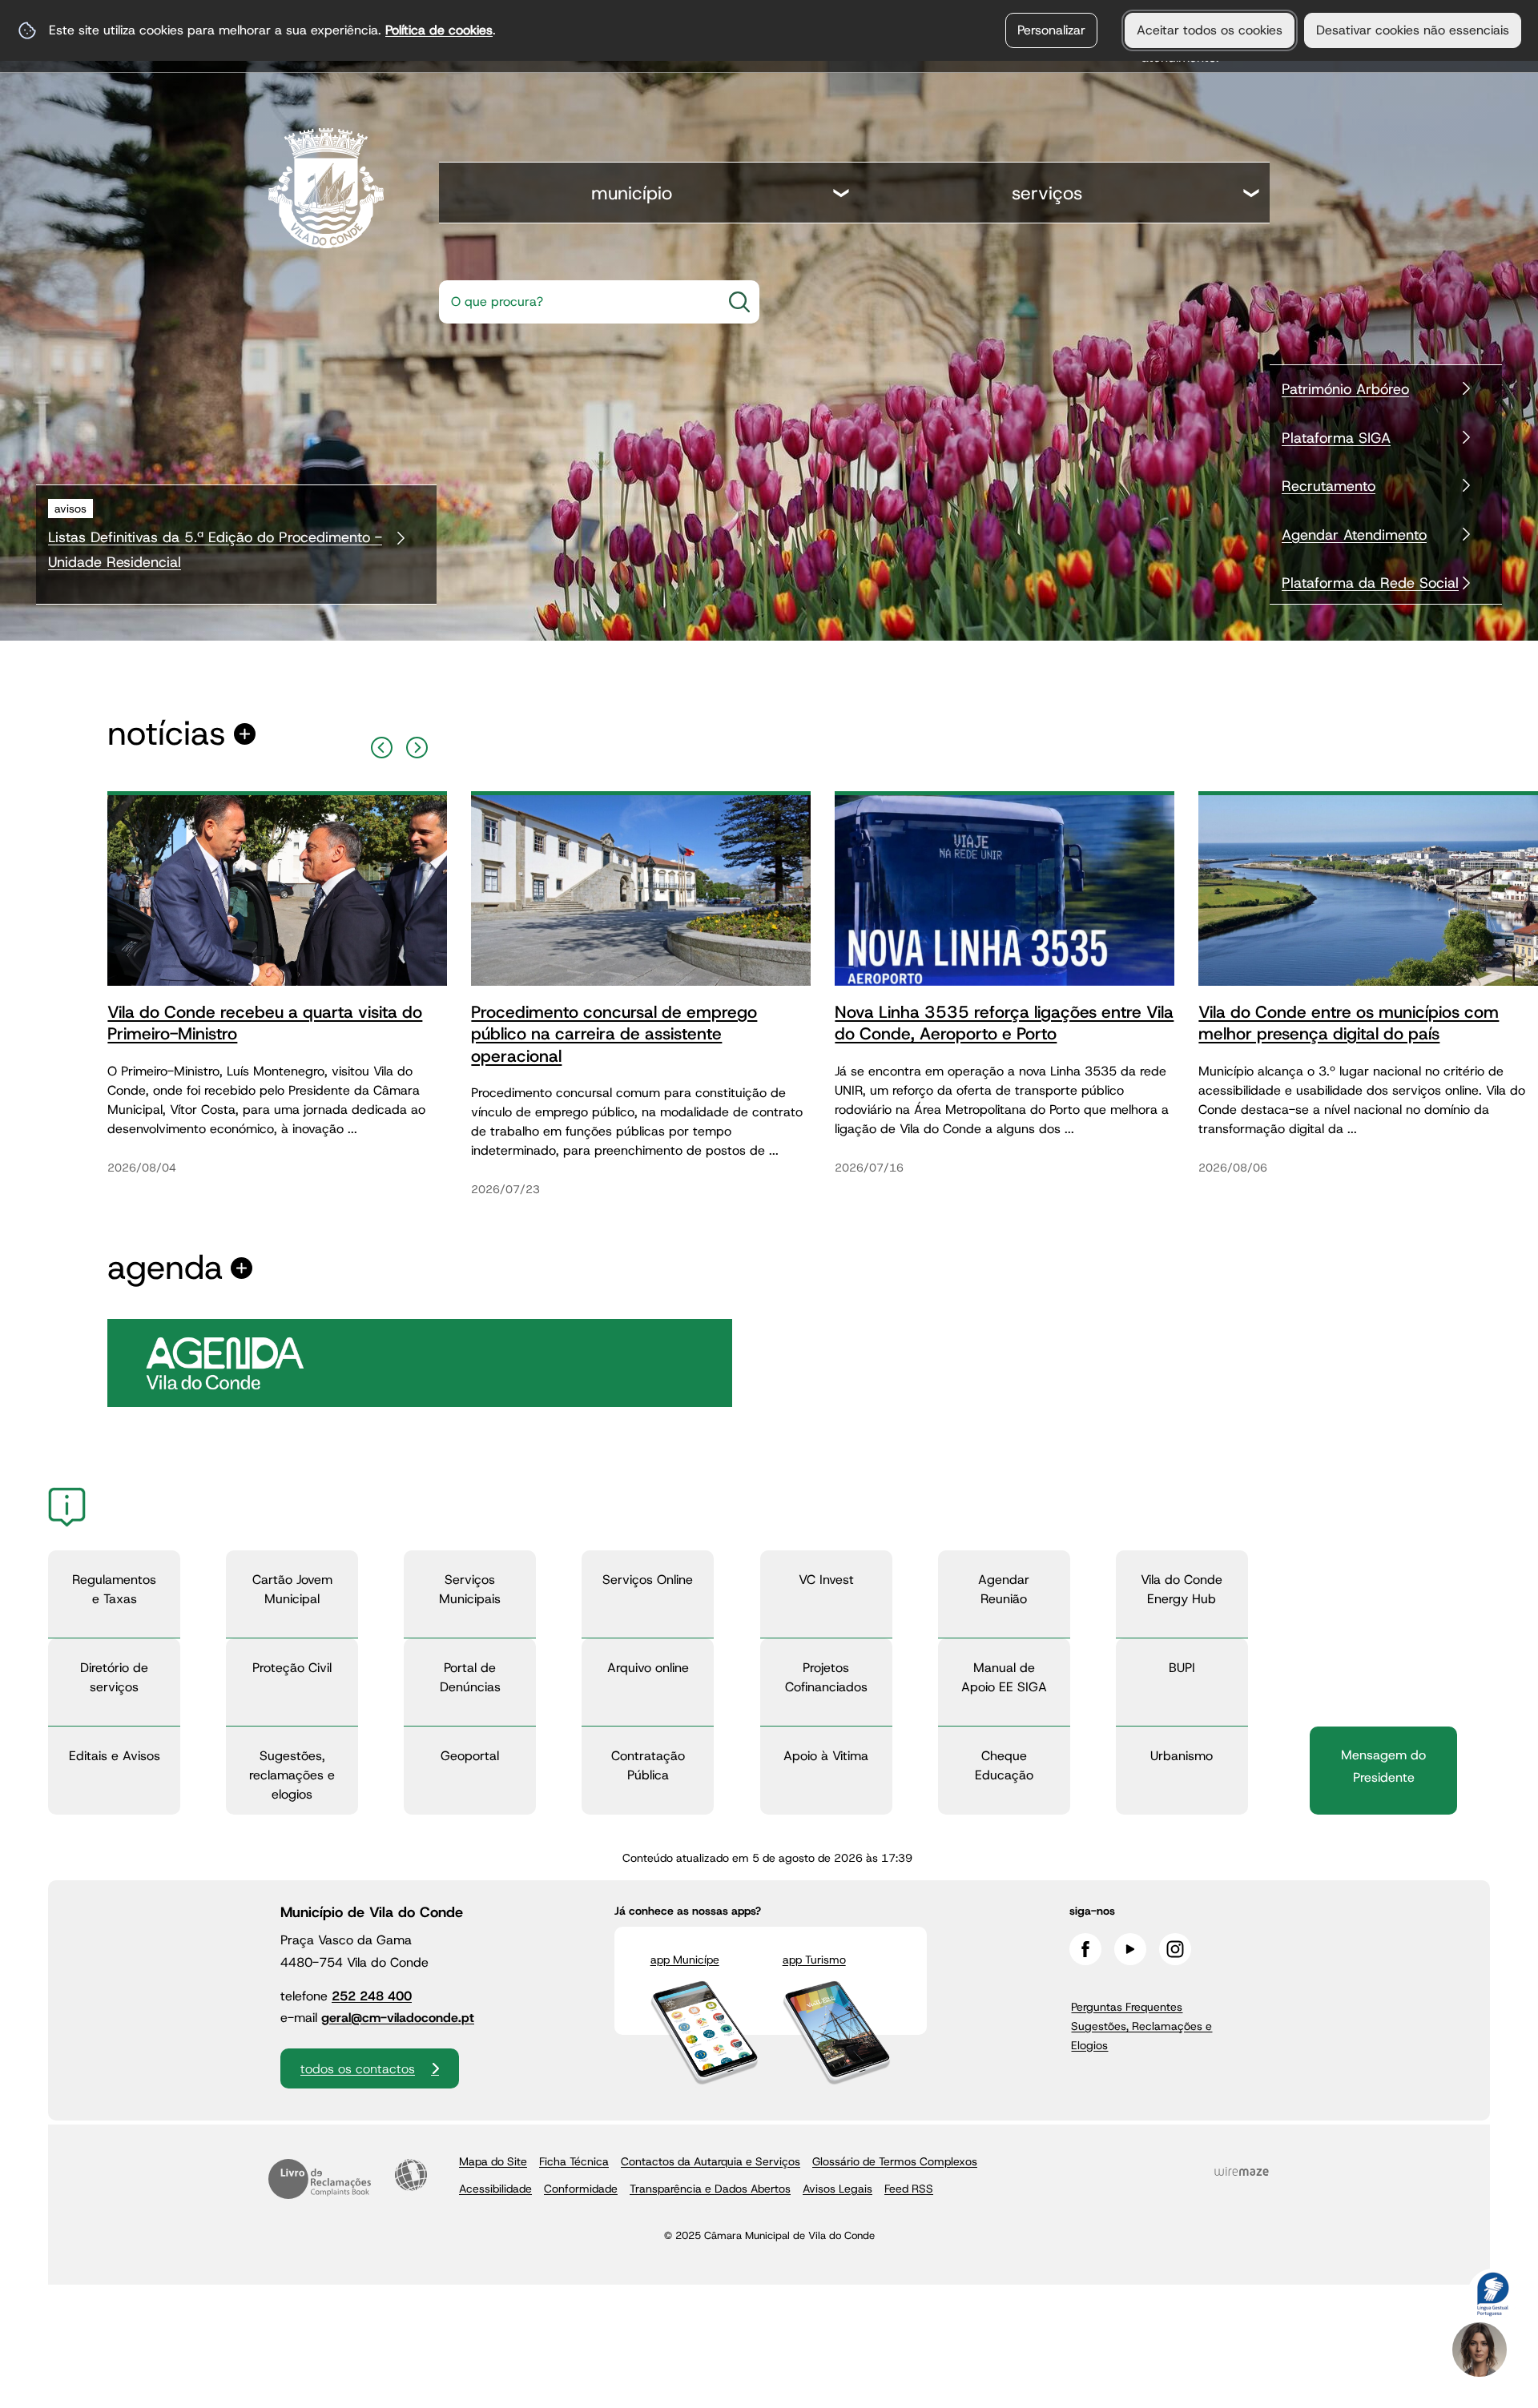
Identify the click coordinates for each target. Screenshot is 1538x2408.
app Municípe (685, 1960)
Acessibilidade (411, 2175)
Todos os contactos (358, 2069)
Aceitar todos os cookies (1210, 30)
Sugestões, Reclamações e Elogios (1141, 2036)
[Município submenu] (842, 195)
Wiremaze (1242, 2172)
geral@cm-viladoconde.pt (398, 2018)
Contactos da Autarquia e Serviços (711, 2161)
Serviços (1047, 193)
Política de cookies (439, 30)
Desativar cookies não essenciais (1413, 30)
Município (632, 193)
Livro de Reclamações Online (320, 2179)
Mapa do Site (493, 2161)
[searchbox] (575, 302)
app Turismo (814, 1960)
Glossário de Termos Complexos (895, 2161)
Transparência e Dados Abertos (710, 2189)
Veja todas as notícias (167, 734)
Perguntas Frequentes (1127, 2007)
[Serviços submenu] (1252, 195)
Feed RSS (909, 2189)
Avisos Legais (837, 2189)
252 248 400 (372, 1996)
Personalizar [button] (1051, 30)
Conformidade (581, 2189)
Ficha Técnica (574, 2161)
